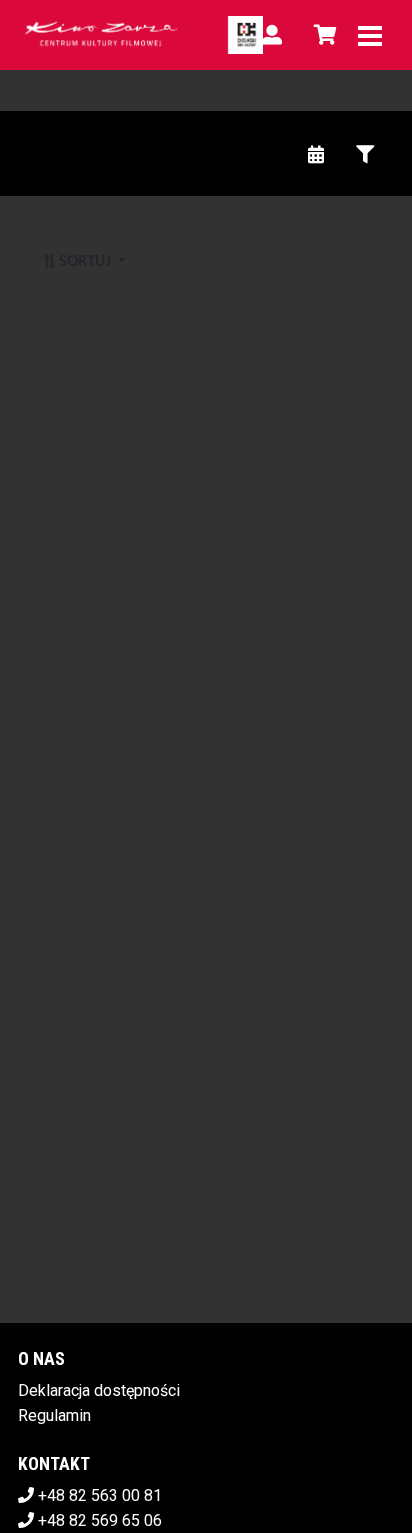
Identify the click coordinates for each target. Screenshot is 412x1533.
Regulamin (54, 1415)
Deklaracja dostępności (99, 1390)
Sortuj (85, 262)
